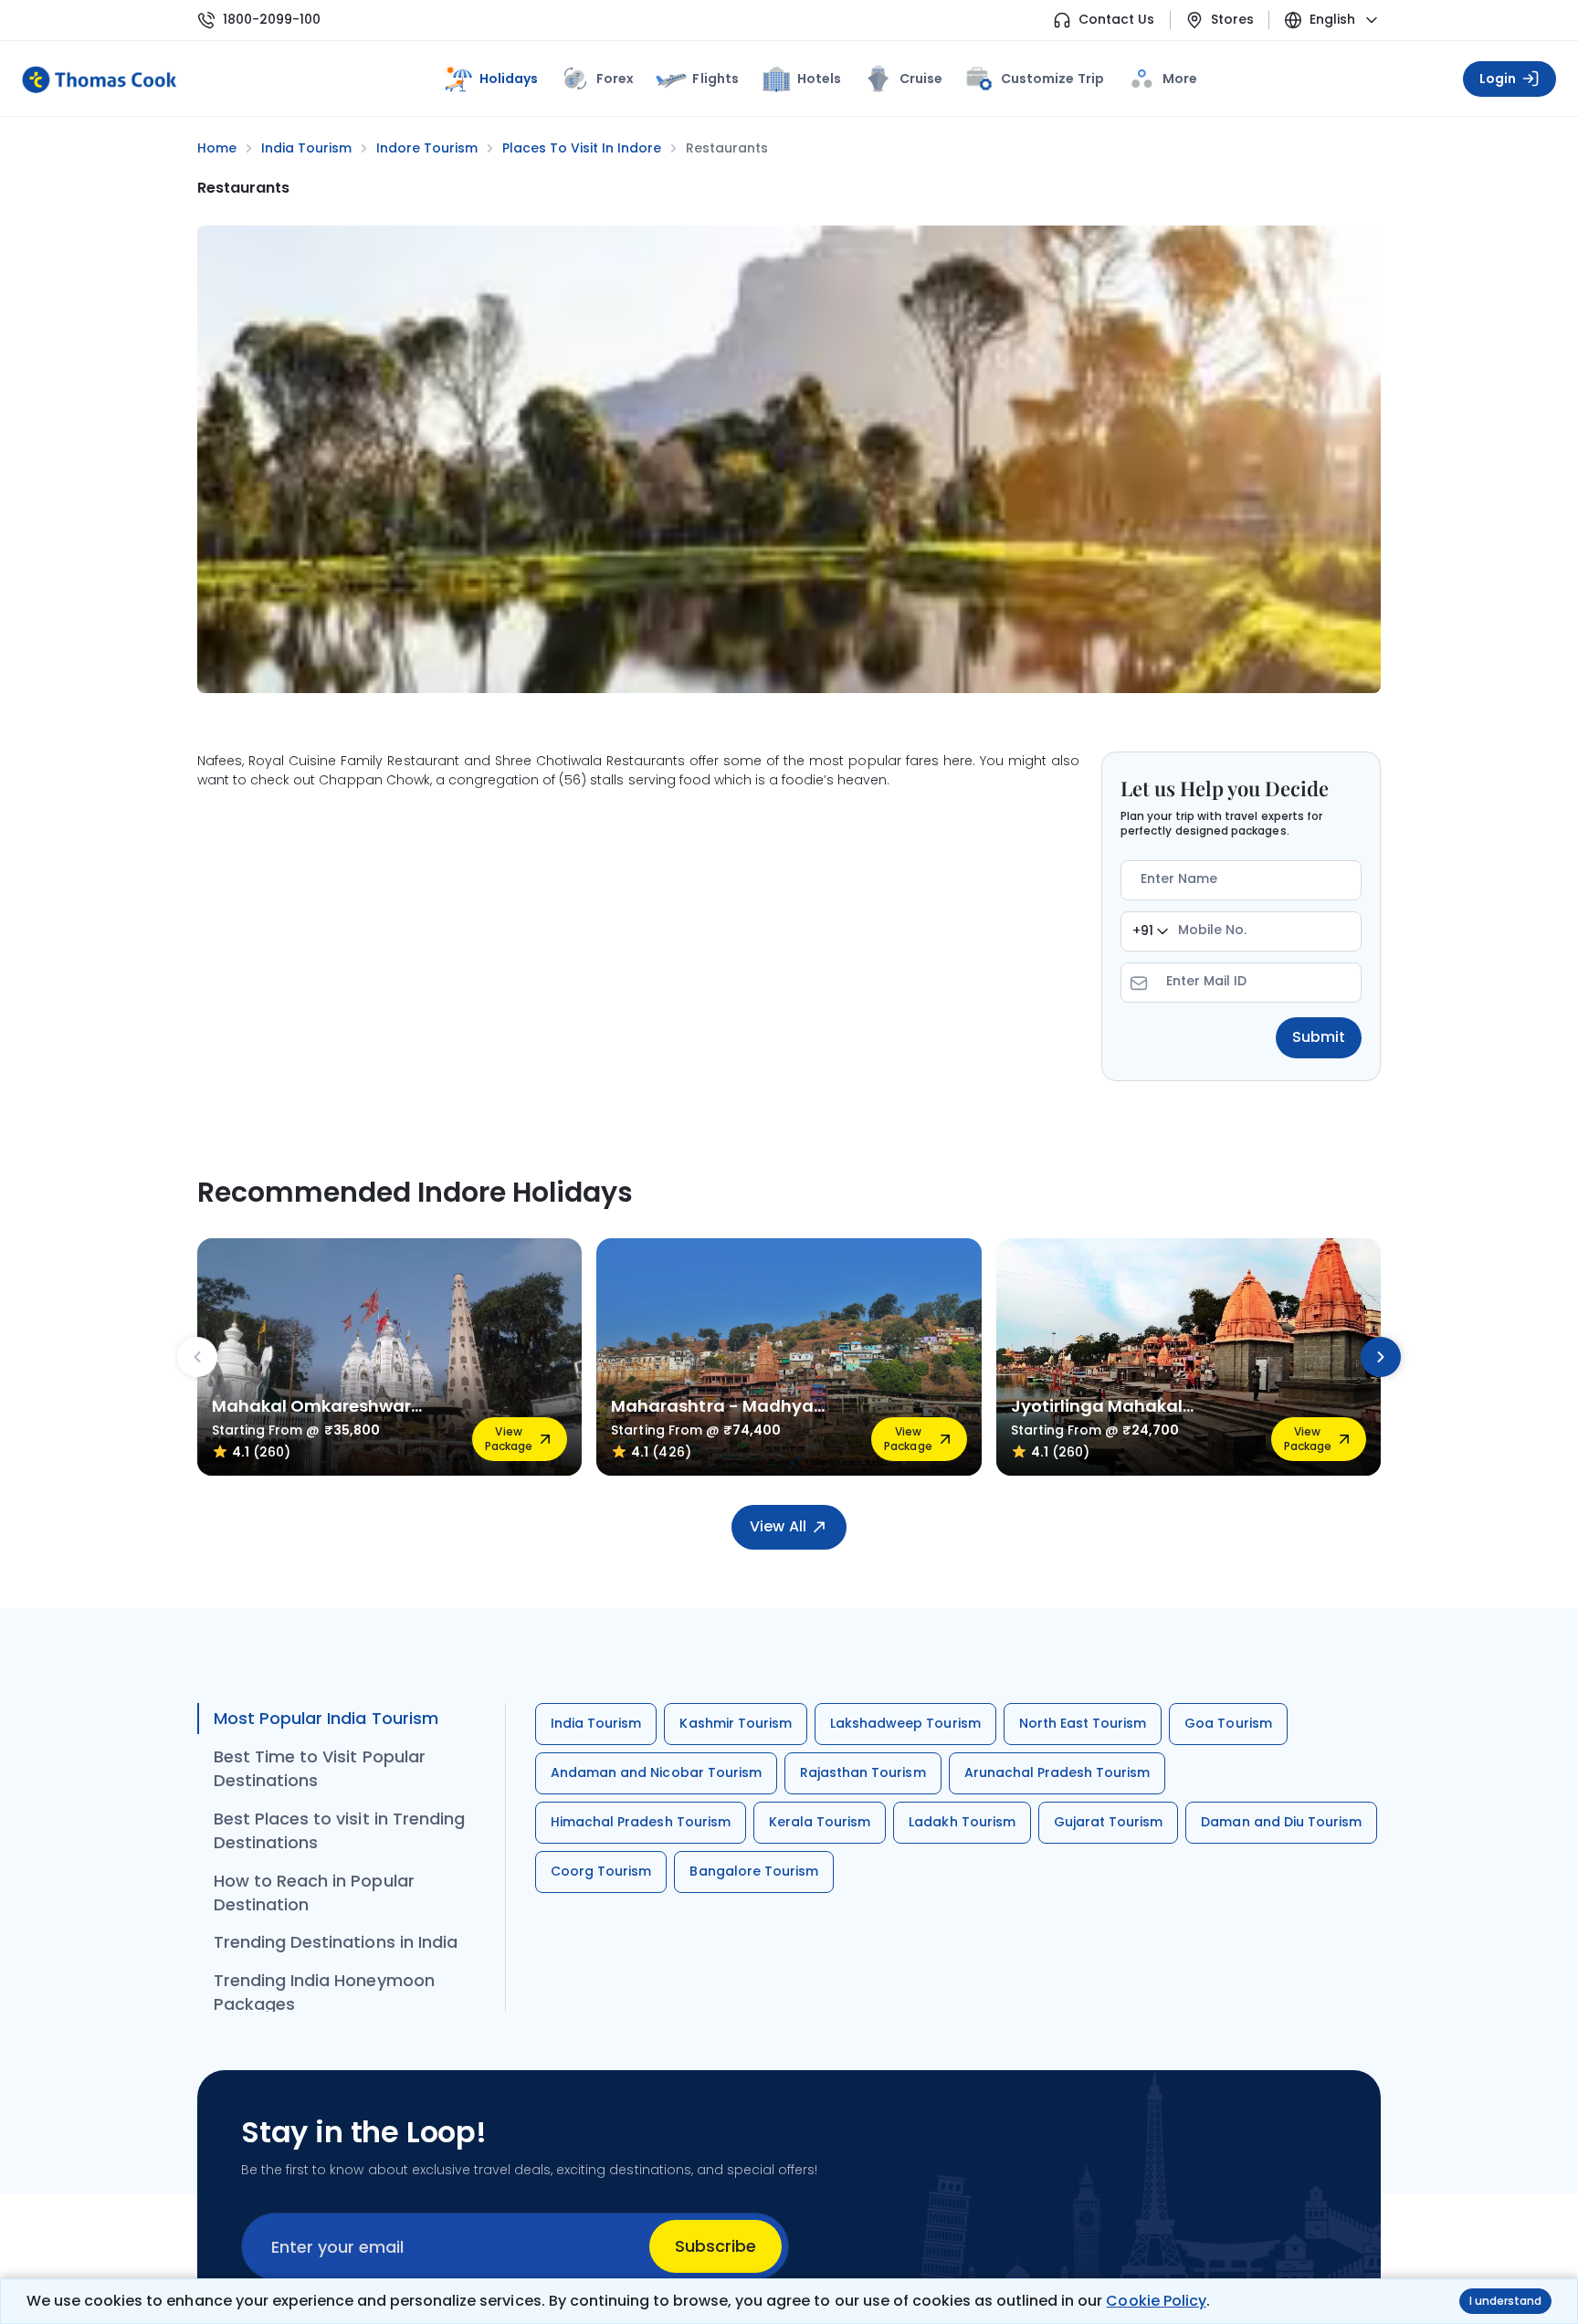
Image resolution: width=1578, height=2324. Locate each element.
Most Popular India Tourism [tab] (326, 1718)
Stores (1232, 20)
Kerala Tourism (820, 1822)
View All (778, 1526)
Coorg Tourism (601, 1871)
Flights (715, 79)
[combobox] (1150, 931)
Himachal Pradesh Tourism (641, 1822)
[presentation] (197, 1357)
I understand (1505, 2301)
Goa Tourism (1228, 1723)
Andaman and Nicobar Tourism (656, 1772)
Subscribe (715, 2246)
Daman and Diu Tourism (1281, 1822)
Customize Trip (1052, 75)
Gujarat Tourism (1109, 1822)
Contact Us (1116, 20)
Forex (615, 79)
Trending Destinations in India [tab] (336, 1942)
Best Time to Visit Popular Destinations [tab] (320, 1768)
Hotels (819, 79)
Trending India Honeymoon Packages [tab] (324, 1992)
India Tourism (596, 1723)
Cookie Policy (1156, 2301)
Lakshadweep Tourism (905, 1723)
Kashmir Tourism (736, 1723)
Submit (1319, 1037)
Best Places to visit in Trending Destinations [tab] (339, 1830)
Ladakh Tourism (962, 1822)
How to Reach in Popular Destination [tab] (314, 1893)
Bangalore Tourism (754, 1871)
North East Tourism (1083, 1723)
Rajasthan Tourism (863, 1772)
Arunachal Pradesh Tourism (1057, 1772)
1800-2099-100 (272, 20)
